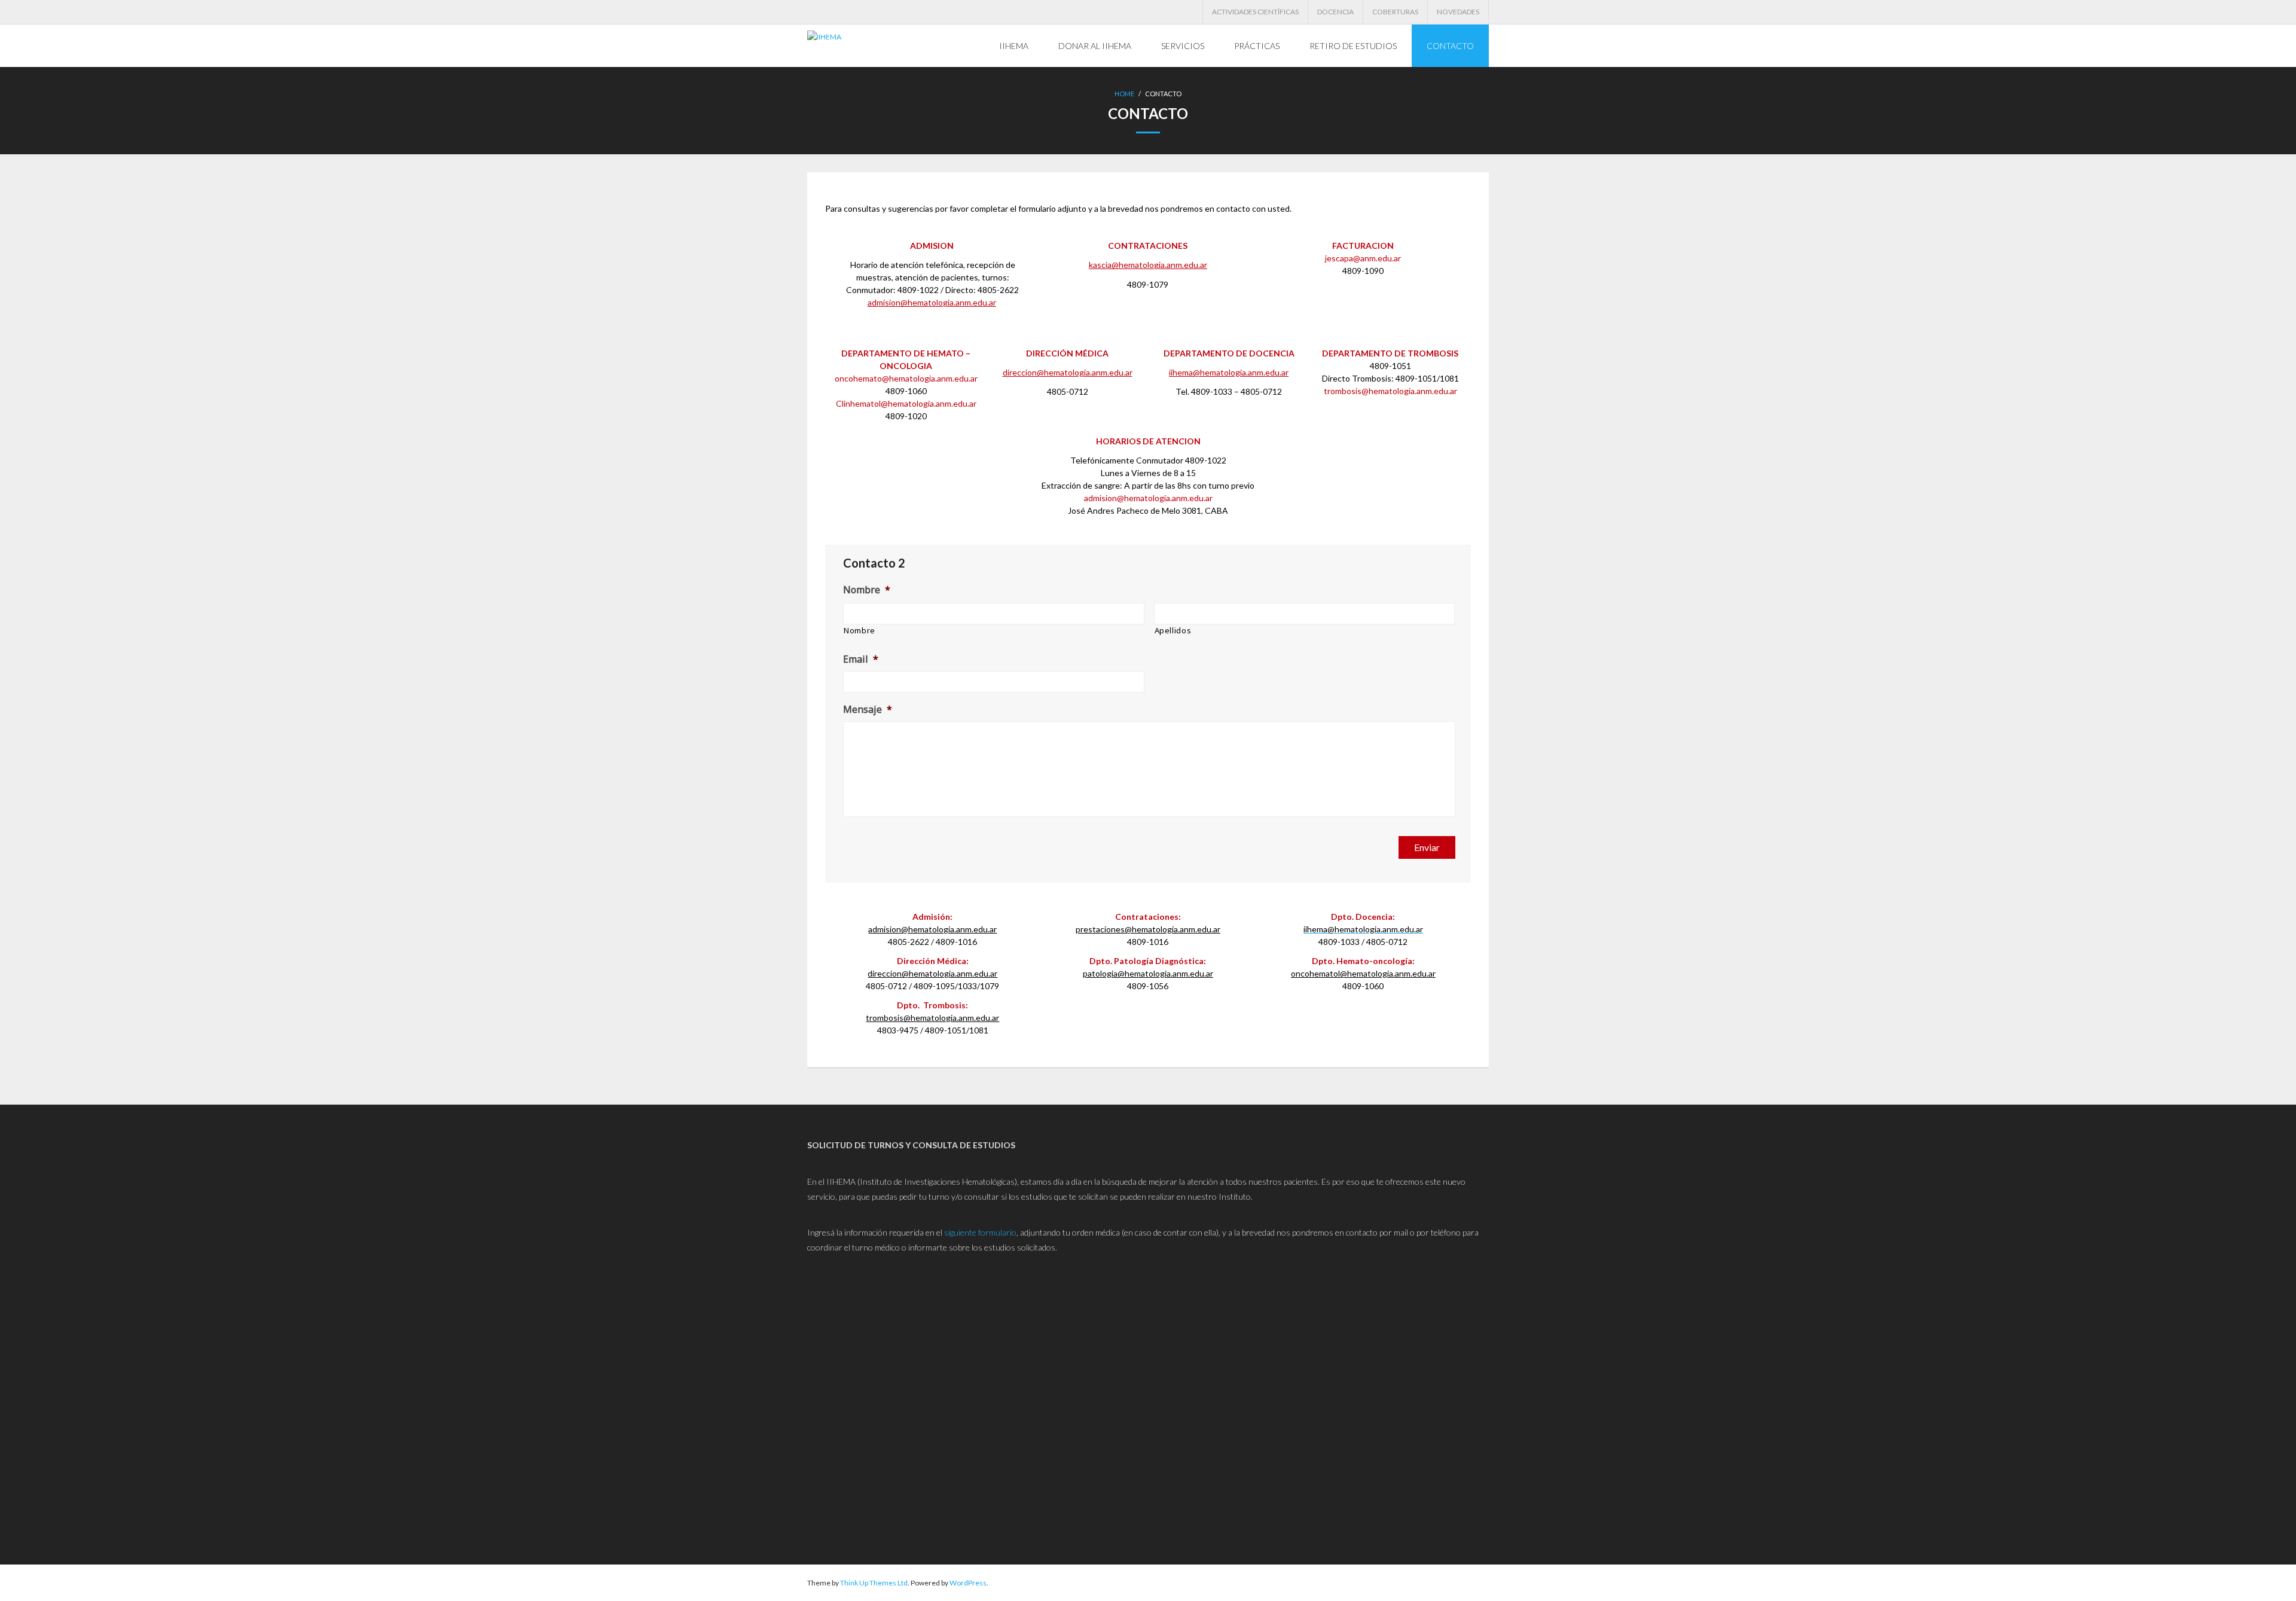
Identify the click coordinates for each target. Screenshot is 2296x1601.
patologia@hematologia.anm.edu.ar (1148, 973)
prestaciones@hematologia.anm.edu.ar (1148, 929)
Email (861, 659)
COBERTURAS (1395, 12)
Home (1124, 94)
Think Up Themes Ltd (874, 1583)
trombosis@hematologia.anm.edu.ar (932, 1018)
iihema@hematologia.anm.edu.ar (1229, 372)
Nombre (867, 590)
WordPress (968, 1583)
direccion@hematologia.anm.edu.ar (1068, 372)
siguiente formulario (980, 1232)
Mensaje (868, 710)
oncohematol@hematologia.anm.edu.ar (1363, 973)
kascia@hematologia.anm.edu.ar (1148, 265)
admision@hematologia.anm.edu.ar (932, 302)
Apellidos (1173, 630)
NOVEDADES (1458, 12)
